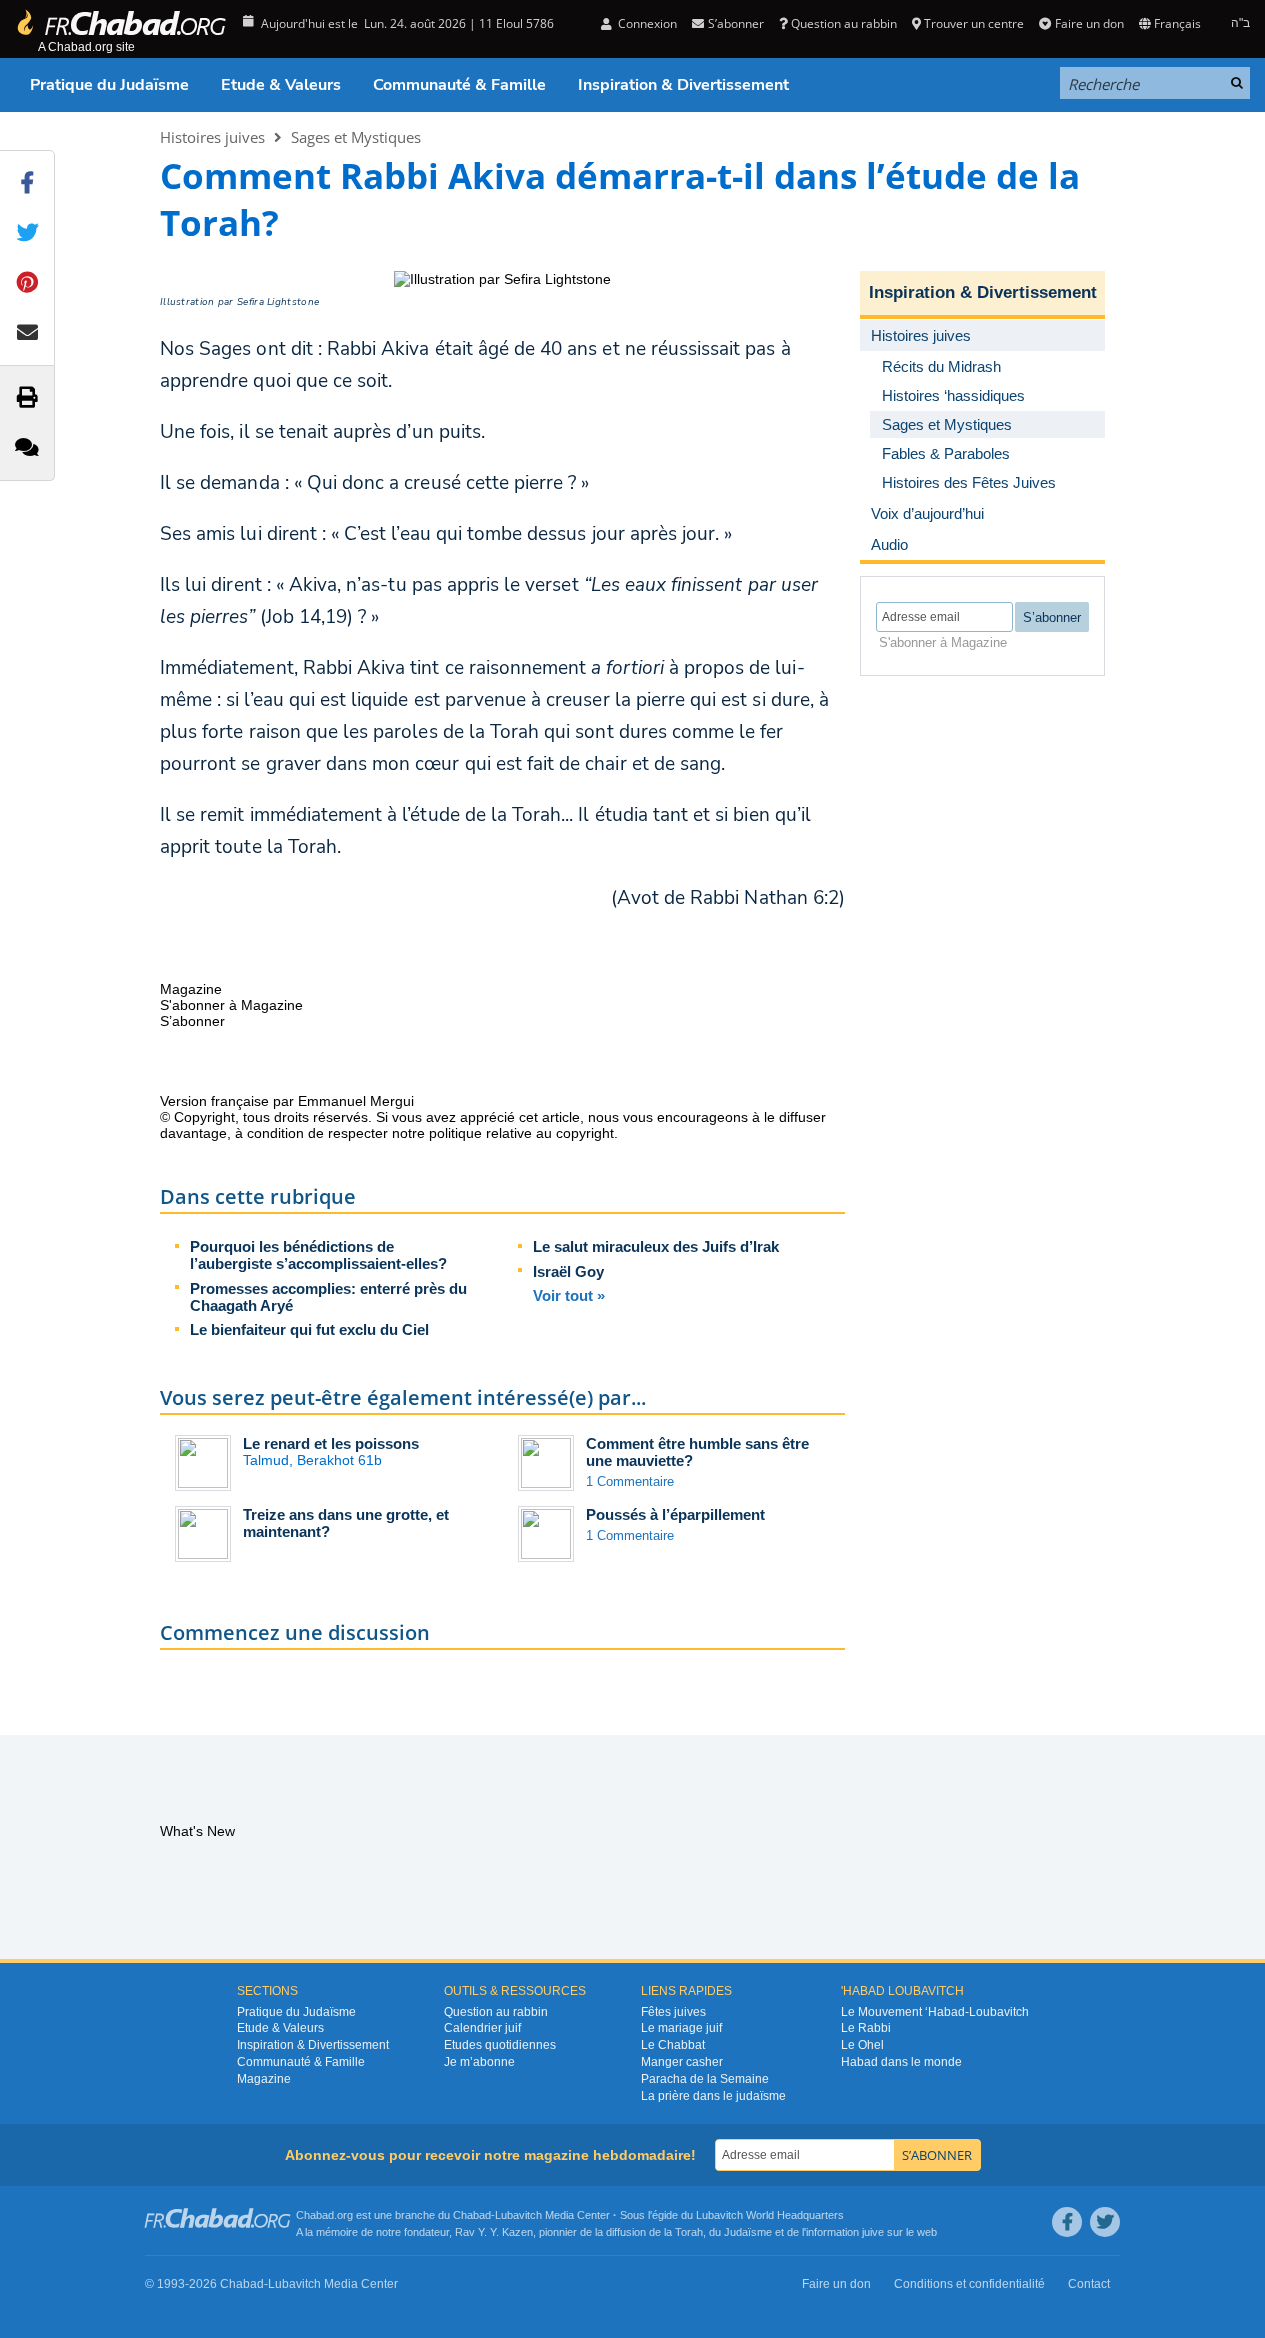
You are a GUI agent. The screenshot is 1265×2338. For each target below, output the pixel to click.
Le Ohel (862, 2045)
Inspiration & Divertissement (683, 85)
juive (873, 2232)
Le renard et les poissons (331, 1443)
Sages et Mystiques (356, 137)
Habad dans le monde (901, 2062)
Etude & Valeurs (281, 85)
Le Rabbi (866, 2028)
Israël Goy (568, 1271)
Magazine (264, 2079)
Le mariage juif (681, 2028)
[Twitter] (1105, 2222)
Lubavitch (518, 2215)
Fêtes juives (673, 2012)
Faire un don (1089, 23)
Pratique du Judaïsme (109, 85)
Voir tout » (569, 1295)
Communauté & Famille (459, 85)
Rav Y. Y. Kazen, (495, 2232)
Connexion (646, 23)
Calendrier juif (482, 2028)
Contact (1089, 2284)
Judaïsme (748, 2232)
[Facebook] (1067, 2222)
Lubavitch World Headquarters (770, 2215)
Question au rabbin (844, 23)
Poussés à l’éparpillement (675, 1514)
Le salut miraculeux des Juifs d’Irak (656, 1246)
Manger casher (682, 2062)
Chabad (472, 2215)
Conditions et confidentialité (969, 2284)
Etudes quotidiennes (500, 2045)
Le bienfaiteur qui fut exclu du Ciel (309, 1329)
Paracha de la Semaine (705, 2079)
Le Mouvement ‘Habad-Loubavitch (935, 2012)
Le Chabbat (673, 2045)
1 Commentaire (630, 1481)
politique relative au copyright (521, 1133)
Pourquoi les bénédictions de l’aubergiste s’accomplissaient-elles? (318, 1255)
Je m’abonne (479, 2062)
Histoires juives (212, 137)
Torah (689, 2232)
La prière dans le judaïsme (713, 2096)
